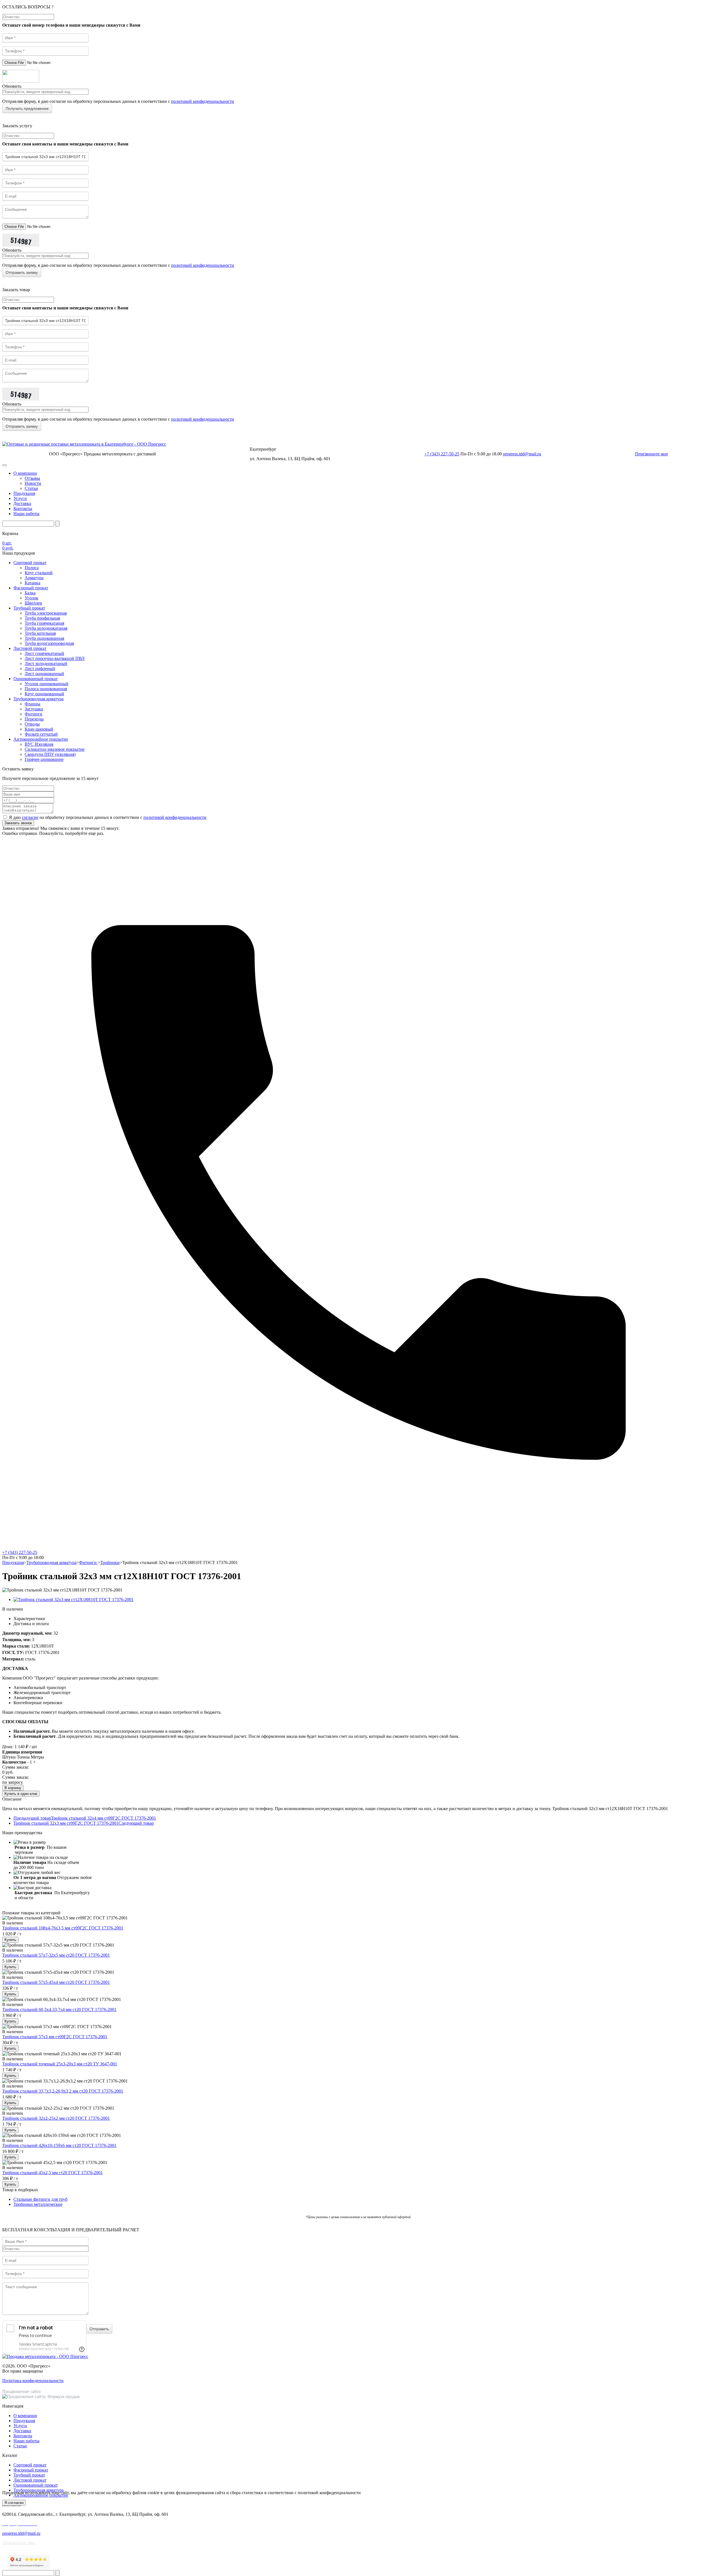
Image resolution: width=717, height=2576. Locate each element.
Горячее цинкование (44, 759)
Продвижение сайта (21, 2391)
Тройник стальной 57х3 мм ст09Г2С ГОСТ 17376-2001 (55, 2037)
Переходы (34, 719)
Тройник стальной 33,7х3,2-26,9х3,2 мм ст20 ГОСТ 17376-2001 (63, 2091)
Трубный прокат (29, 608)
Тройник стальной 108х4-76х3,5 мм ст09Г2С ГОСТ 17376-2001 (63, 1928)
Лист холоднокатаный (46, 663)
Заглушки (34, 709)
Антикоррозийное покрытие (41, 739)
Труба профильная (42, 618)
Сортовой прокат (30, 563)
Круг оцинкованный (44, 694)
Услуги (20, 498)
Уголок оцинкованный (46, 684)
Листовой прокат (30, 648)
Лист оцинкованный (44, 674)
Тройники (110, 1562)
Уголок (32, 598)
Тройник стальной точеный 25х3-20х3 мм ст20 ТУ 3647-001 (60, 2064)
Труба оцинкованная (44, 638)
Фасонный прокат (31, 588)
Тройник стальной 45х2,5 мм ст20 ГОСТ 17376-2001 (53, 2173)
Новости (33, 483)
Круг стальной (39, 573)
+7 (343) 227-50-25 (442, 454)
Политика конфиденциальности (33, 2381)
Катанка (32, 583)
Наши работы (26, 514)
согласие (30, 817)
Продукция (24, 493)
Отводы (32, 724)
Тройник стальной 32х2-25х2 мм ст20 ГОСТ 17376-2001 (56, 2118)
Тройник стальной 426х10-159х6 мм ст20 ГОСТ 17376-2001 (59, 2145)
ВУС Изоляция (39, 744)
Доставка (22, 503)
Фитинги (33, 714)
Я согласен (14, 2503)
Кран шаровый (39, 729)
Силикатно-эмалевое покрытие (55, 749)
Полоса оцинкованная (46, 689)
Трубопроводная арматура (39, 699)
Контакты (23, 509)
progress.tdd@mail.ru (522, 454)
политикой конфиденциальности (203, 101)
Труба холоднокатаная (46, 628)
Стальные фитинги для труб (40, 2199)
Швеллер (33, 603)
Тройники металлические (38, 2204)
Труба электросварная (46, 613)
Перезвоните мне (651, 454)
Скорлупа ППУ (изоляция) (50, 754)
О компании (25, 473)
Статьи (31, 488)
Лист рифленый (40, 669)
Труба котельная (40, 633)
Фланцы (32, 704)
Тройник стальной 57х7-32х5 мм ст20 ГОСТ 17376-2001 (56, 1955)
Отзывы (32, 478)
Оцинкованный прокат (36, 679)
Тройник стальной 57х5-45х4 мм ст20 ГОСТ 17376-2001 (56, 1982)
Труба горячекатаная (44, 623)
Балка (30, 593)
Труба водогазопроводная (49, 643)
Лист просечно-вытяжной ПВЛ (55, 658)
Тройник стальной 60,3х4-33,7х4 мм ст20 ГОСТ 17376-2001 (59, 2009)
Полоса (32, 568)
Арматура (34, 578)
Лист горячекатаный (44, 653)
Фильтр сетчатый (41, 734)
